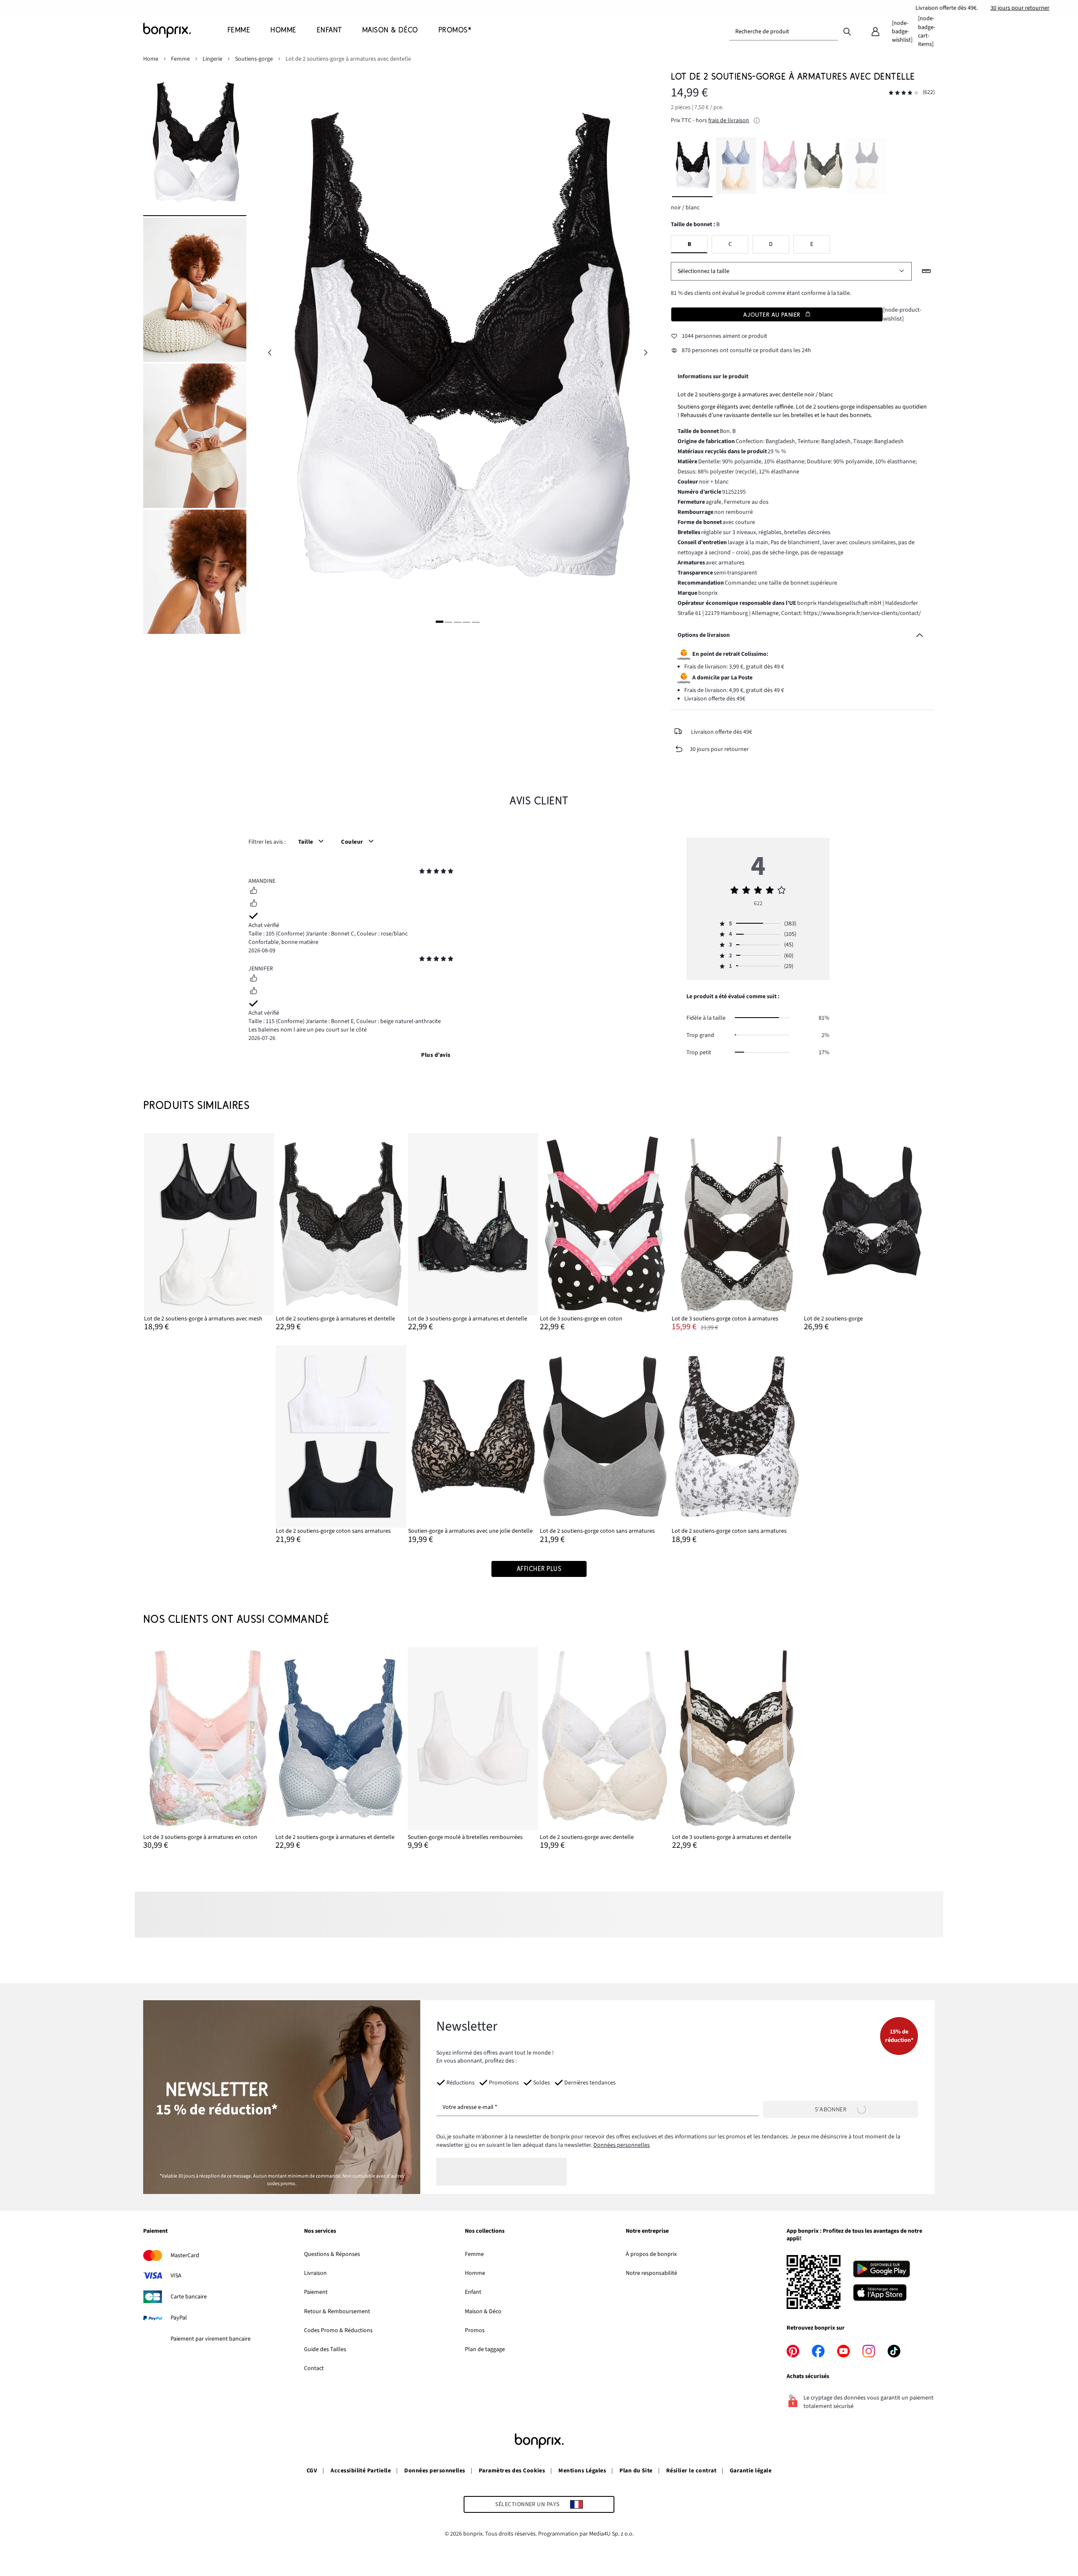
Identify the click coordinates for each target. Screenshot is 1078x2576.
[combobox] (784, 32)
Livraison (315, 2273)
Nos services (320, 2231)
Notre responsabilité (651, 2273)
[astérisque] (422, 872)
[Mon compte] (875, 32)
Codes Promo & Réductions (338, 2330)
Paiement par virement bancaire (211, 2339)
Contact (314, 2368)
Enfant (473, 2292)
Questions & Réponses (332, 2254)
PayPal (179, 2318)
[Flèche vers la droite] (646, 353)
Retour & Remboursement (337, 2311)
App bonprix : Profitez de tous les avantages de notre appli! (854, 2235)
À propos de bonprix (651, 2254)
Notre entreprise (647, 2231)
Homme (475, 2273)
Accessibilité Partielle (361, 2471)
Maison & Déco (483, 2311)
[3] (457, 622)
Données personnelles (622, 2145)
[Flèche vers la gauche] (269, 353)
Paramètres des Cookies (512, 2471)
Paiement (155, 2231)
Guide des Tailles (325, 2349)
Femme (474, 2254)
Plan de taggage (485, 2349)
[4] (467, 622)
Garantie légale (751, 2471)
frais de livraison (729, 120)
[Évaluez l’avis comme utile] (253, 892)
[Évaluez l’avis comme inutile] (253, 904)
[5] (475, 622)
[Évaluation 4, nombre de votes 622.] (904, 93)
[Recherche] (847, 31)
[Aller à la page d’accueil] (185, 30)
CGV (312, 2471)
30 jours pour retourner (1020, 8)
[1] (440, 622)
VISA (176, 2276)
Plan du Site (636, 2471)
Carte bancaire (189, 2297)
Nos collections (485, 2231)
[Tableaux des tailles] (926, 271)
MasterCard (185, 2255)
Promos (475, 2330)
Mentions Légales (582, 2471)
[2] (448, 622)
